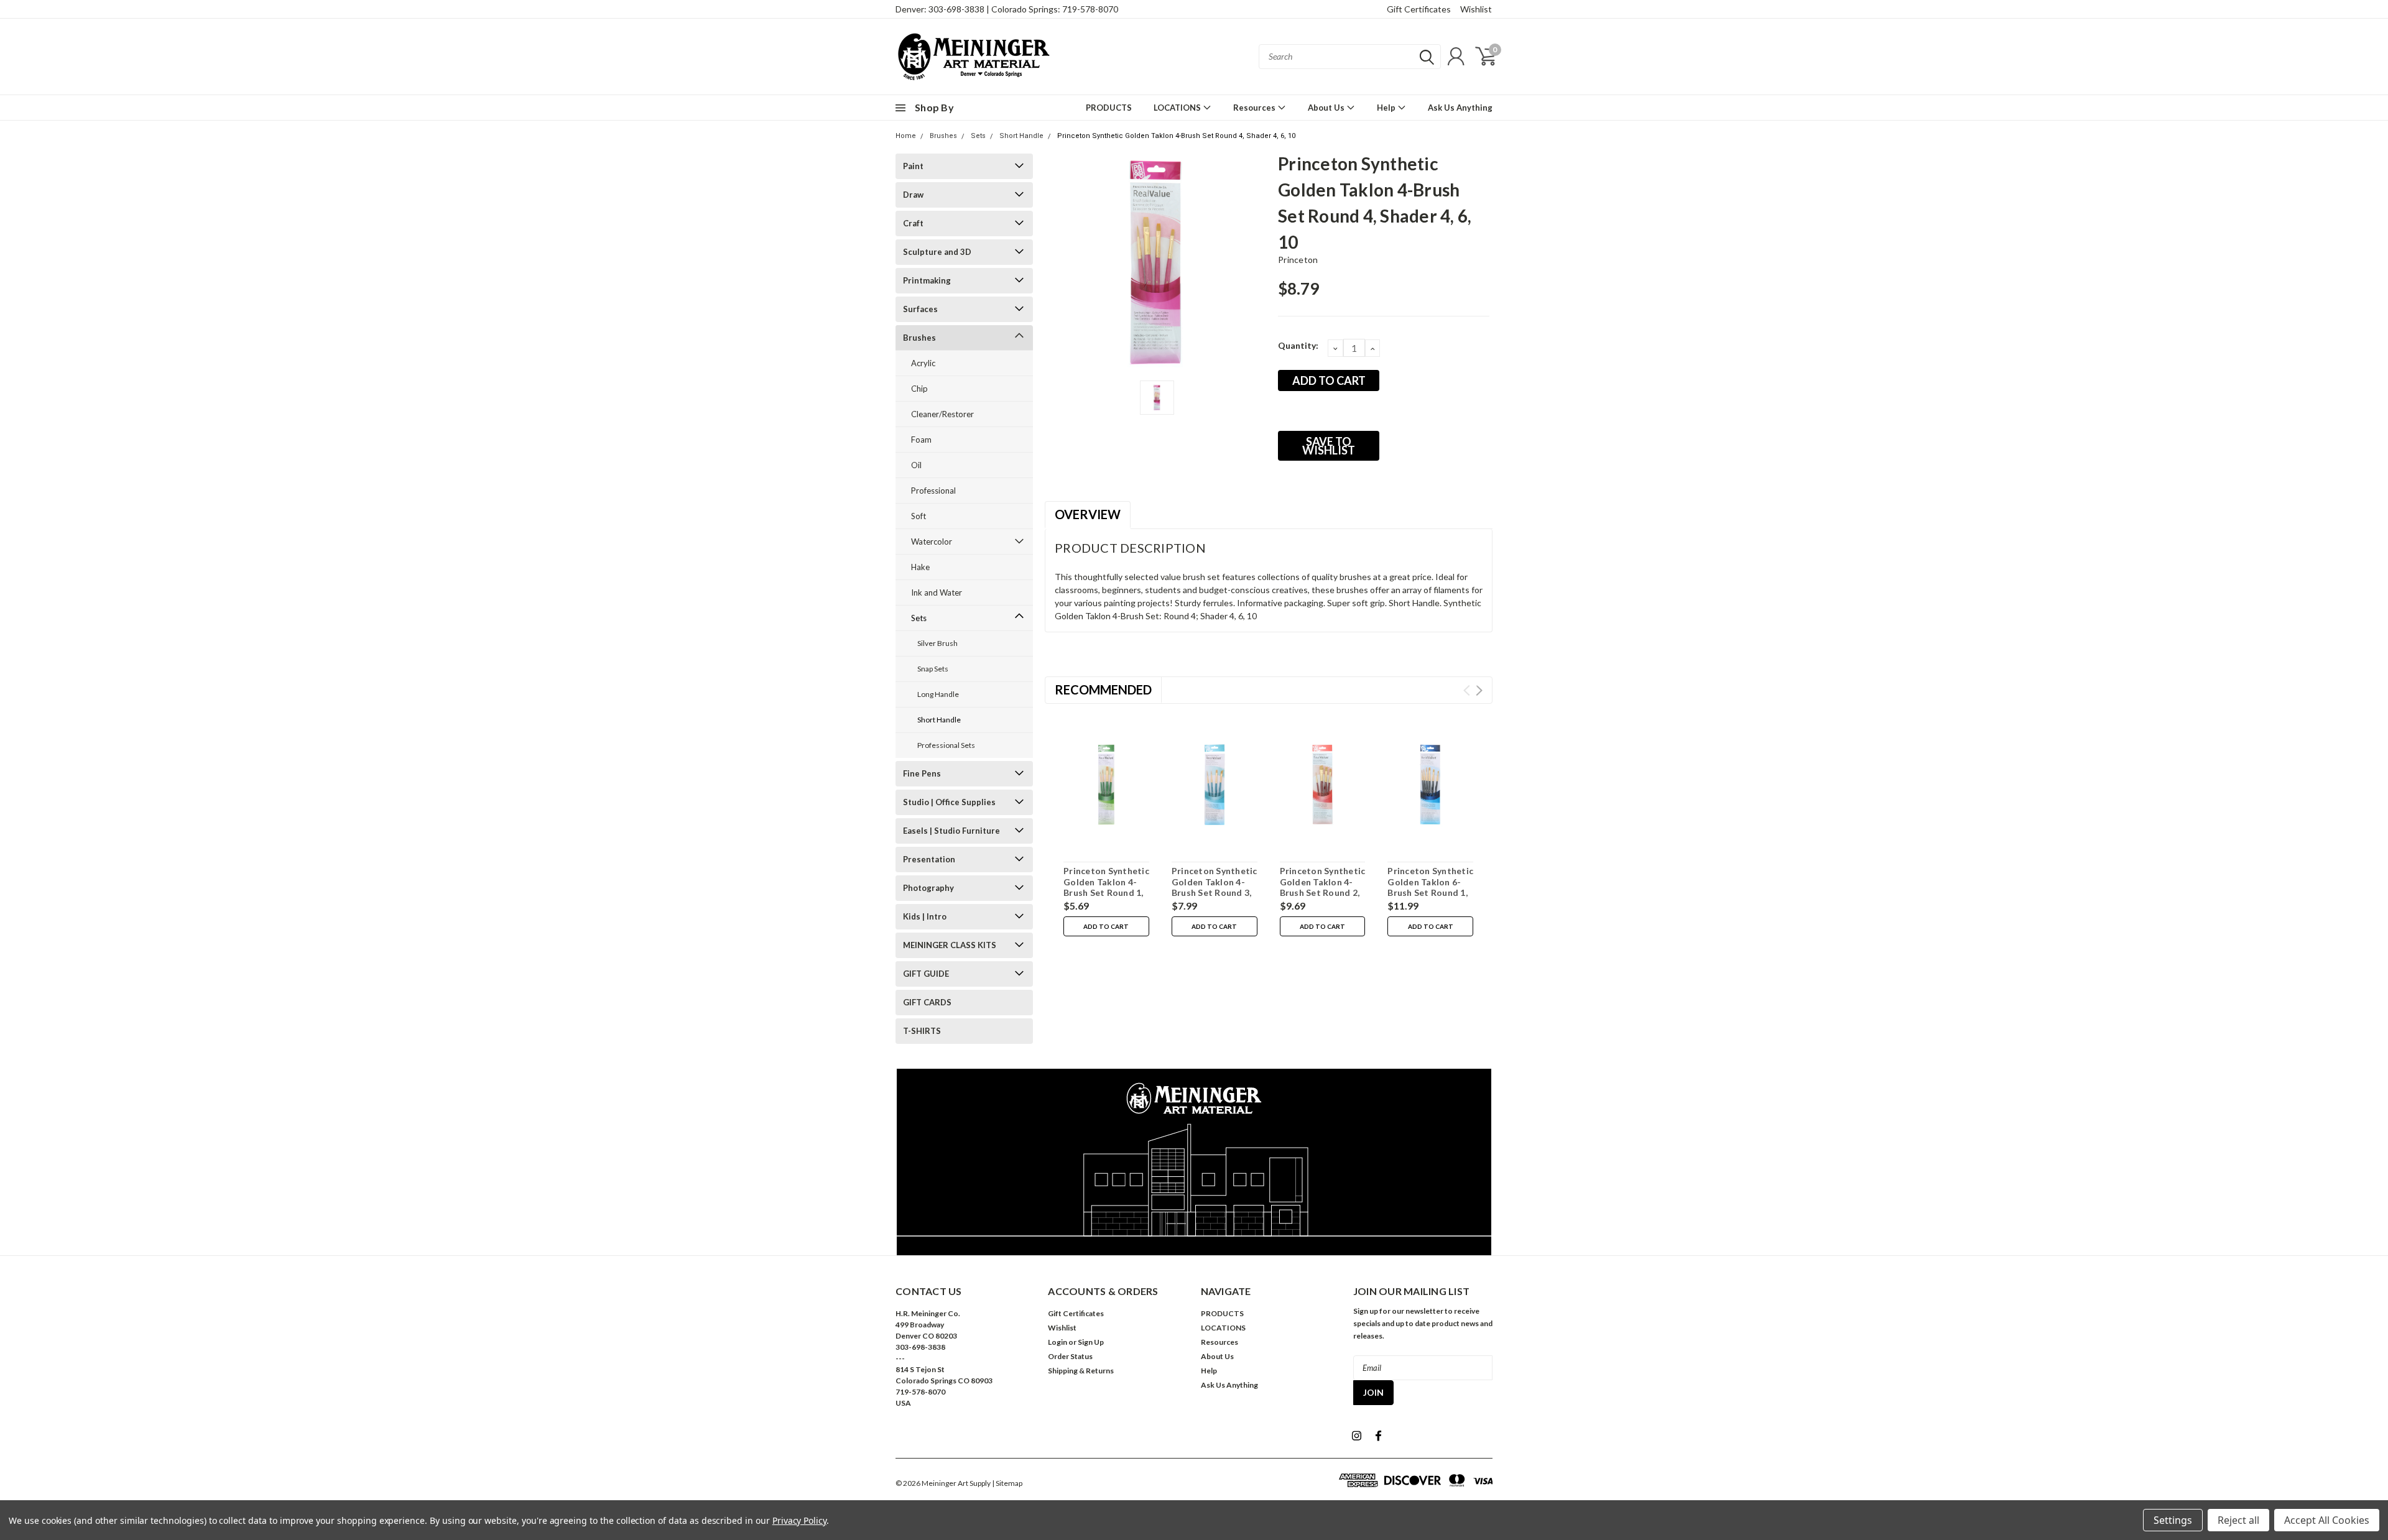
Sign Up (1091, 1342)
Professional (933, 491)
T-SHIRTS (922, 1031)
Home (906, 136)
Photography (928, 888)
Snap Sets (933, 669)
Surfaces (920, 309)
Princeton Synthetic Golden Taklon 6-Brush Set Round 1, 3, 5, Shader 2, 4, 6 (1430, 887)
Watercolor (932, 542)
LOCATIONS (1178, 108)
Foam (921, 440)
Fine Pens (922, 773)
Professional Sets (946, 745)
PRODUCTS (1109, 108)
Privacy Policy (799, 1520)
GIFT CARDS (927, 1002)
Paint (913, 166)
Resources (1255, 108)
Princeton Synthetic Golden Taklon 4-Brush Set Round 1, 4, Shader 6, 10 (1106, 887)
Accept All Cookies (2327, 1520)
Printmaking (927, 280)
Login (1057, 1342)
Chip (919, 389)
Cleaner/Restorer (942, 414)
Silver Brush (937, 643)
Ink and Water (937, 592)
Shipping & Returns (1081, 1371)
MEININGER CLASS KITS (950, 945)
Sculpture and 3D (937, 252)
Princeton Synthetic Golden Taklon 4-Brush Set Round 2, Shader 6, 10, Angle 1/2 (1323, 892)
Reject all (2238, 1520)
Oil (916, 465)
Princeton (1298, 260)
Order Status (1070, 1356)
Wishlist (1476, 9)
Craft (913, 223)
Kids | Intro (925, 916)
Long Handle (938, 694)
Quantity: (1298, 345)
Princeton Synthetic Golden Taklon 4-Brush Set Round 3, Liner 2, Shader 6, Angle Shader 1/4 (1215, 892)
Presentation (929, 859)
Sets (978, 136)
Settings (2173, 1520)
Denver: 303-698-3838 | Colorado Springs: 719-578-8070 (1007, 9)
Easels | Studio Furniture (951, 831)
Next (1479, 690)
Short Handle (1021, 136)
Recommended (1103, 689)
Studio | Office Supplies (949, 802)
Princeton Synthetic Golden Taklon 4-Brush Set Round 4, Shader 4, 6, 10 (1176, 136)
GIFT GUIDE (926, 974)
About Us (1327, 108)
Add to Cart (1106, 926)
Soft (919, 516)
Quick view (1106, 785)
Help (1387, 108)
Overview (1088, 514)
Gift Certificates (1419, 9)
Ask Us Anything (1460, 108)
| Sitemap (1007, 1483)
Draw (913, 195)
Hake (920, 567)
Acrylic (923, 363)
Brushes (943, 136)
